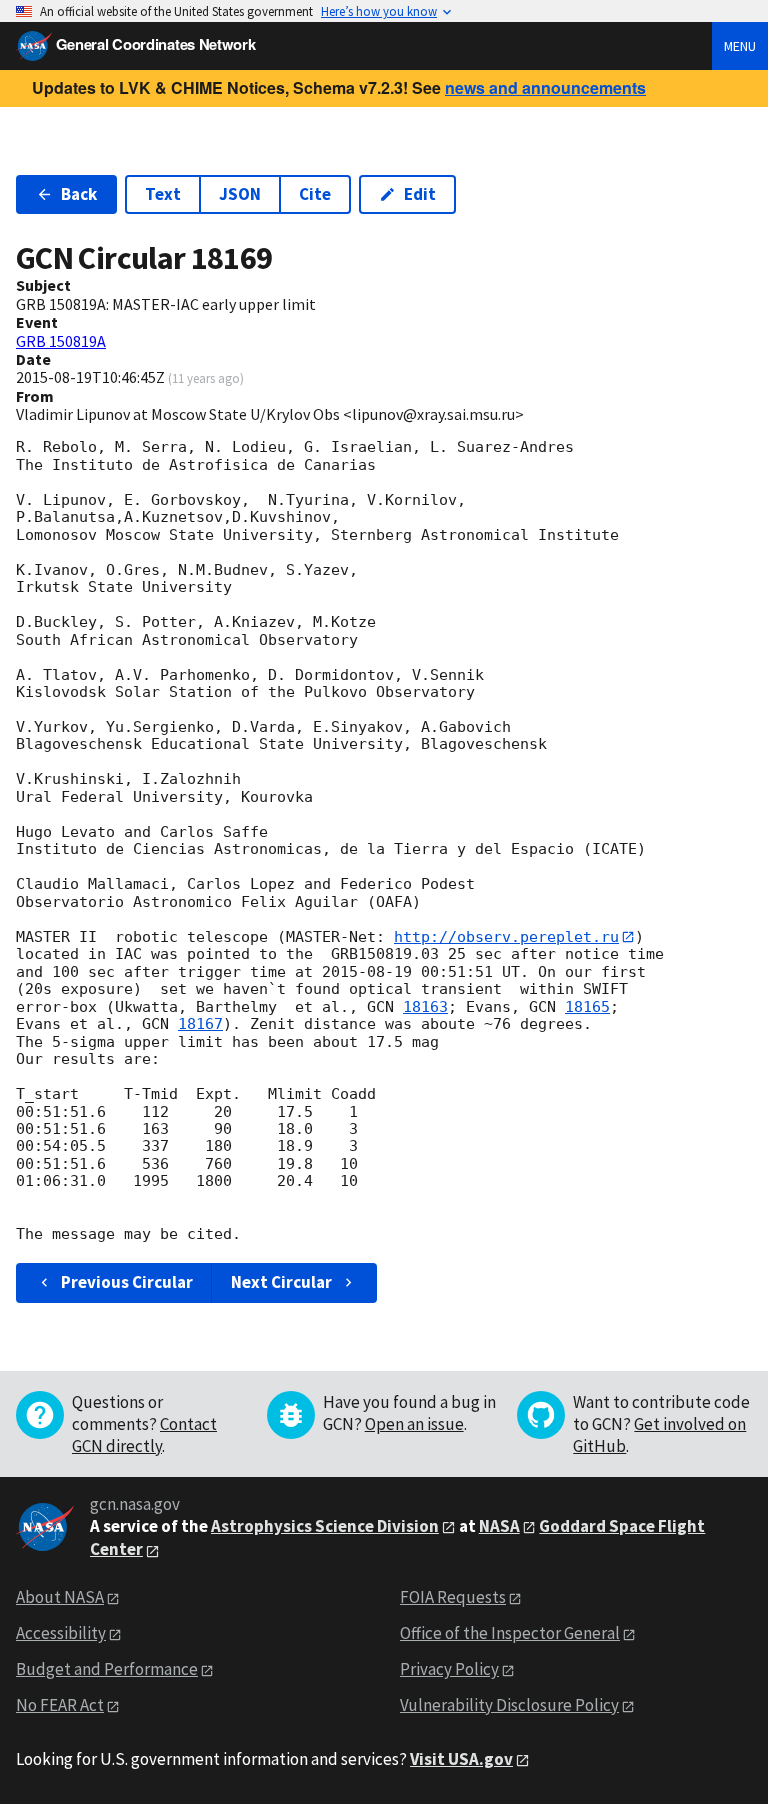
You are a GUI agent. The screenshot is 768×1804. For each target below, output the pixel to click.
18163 (425, 1007)
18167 (200, 1024)
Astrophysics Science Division (325, 1526)
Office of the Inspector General (510, 1633)
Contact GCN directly (144, 1435)
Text (163, 194)
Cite (315, 194)
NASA (499, 1526)
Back (79, 194)
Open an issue (414, 1424)
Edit (420, 194)
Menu (740, 46)
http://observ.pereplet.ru (506, 937)
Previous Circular (127, 1282)
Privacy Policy (449, 1669)
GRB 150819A (61, 341)
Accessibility (61, 1633)
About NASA (60, 1597)
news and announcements (545, 87)
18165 (587, 1007)
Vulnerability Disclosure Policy (509, 1705)
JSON (240, 194)
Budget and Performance (107, 1669)
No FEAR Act (60, 1705)
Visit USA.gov (461, 1759)
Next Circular (281, 1282)
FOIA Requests (453, 1597)
